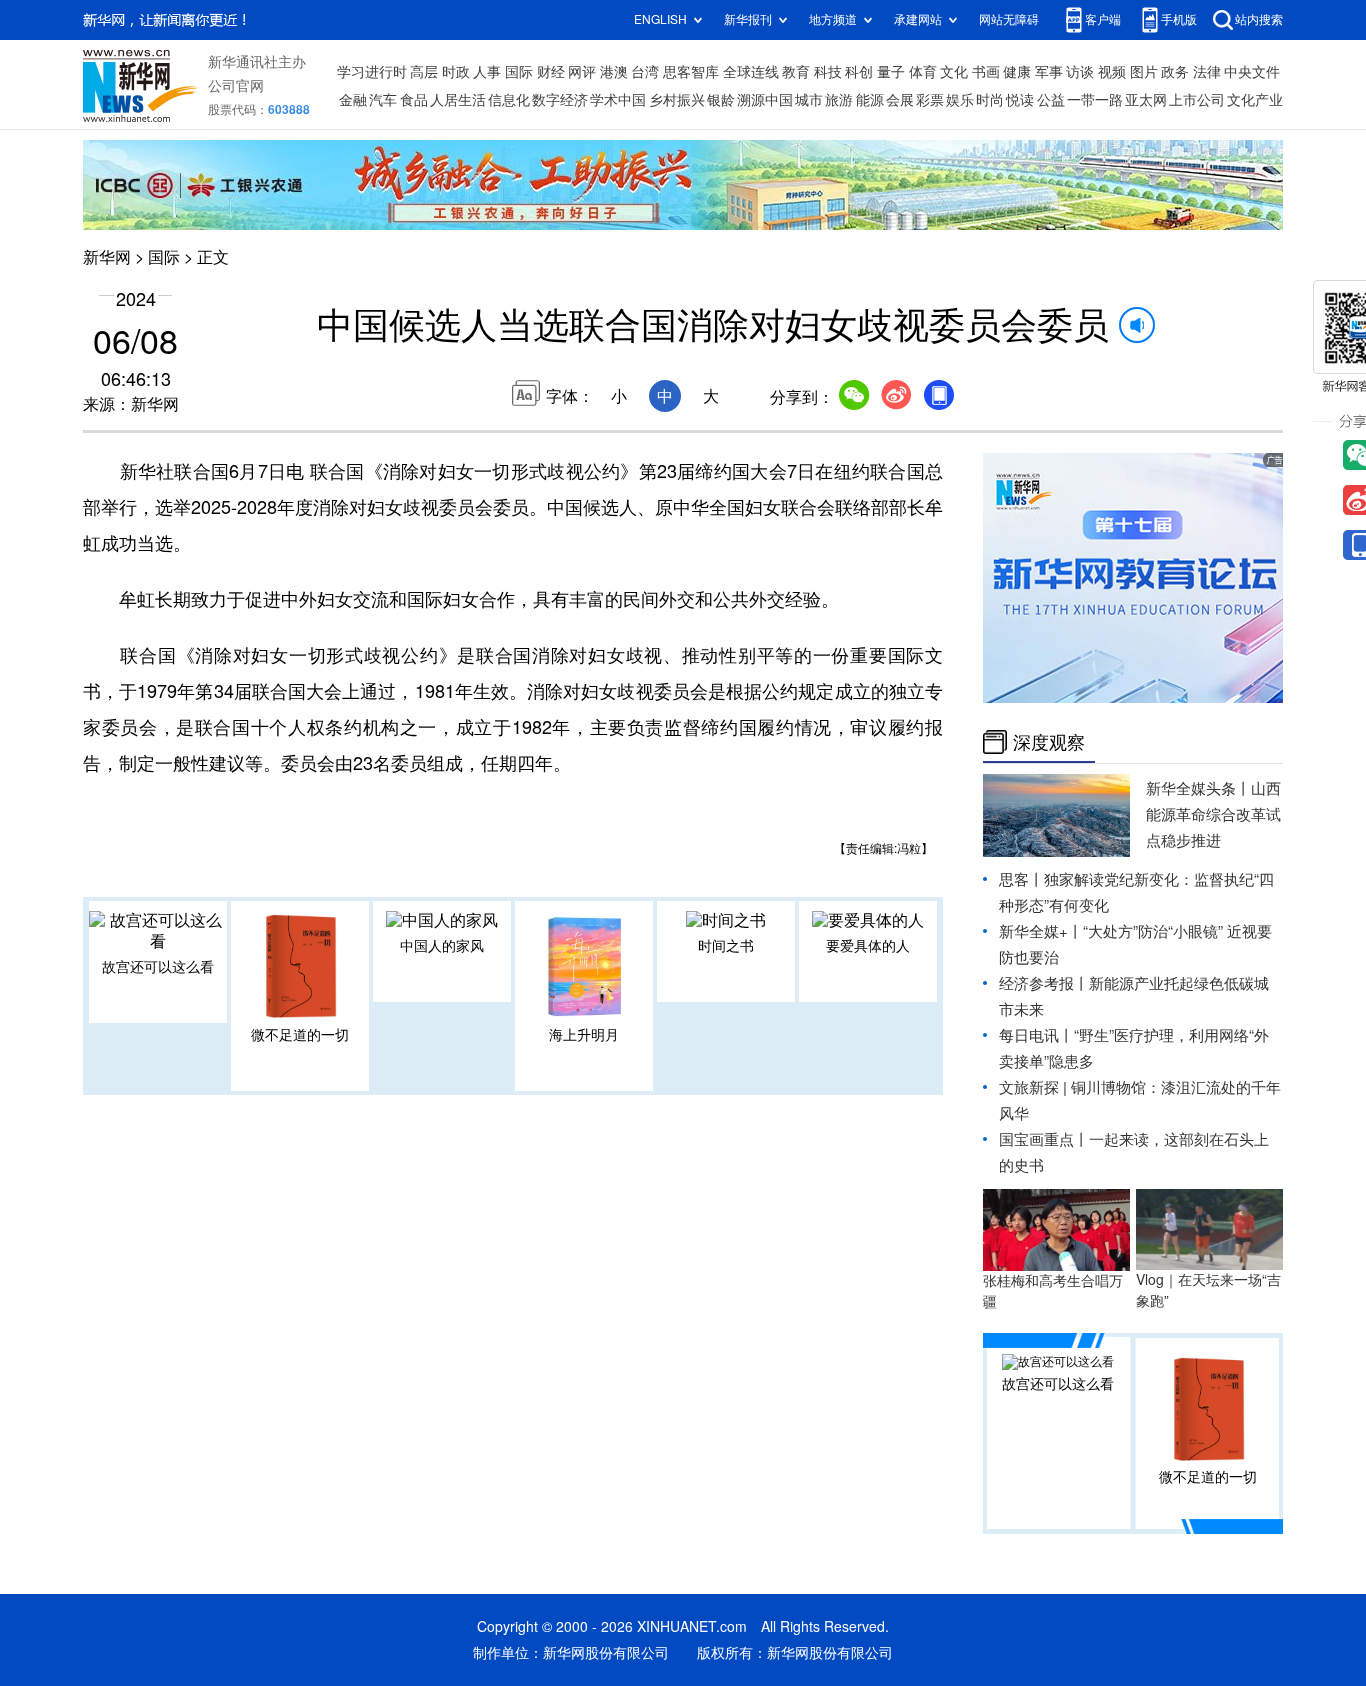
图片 (1144, 72)
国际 (519, 72)
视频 (1112, 72)
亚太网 (1146, 100)
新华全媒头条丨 (1198, 788)
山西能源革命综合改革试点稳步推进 (1213, 814)
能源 (870, 100)
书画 (986, 72)
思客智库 (691, 72)
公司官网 (236, 86)
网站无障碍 (1009, 19)
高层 (424, 72)
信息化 (509, 100)
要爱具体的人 (868, 946)
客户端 (1103, 19)
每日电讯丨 (1036, 1035)
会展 (900, 100)
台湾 (645, 72)
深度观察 (1049, 742)
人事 (487, 72)
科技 (828, 72)
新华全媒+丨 (1041, 931)
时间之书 (726, 946)
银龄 (721, 100)
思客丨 (1021, 879)
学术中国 (618, 100)
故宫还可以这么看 (158, 967)
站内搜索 (1259, 19)
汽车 (383, 100)
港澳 (614, 72)
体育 (923, 72)
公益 (1051, 100)
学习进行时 (372, 72)
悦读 (1020, 100)
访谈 (1080, 72)
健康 (1017, 72)
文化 (954, 72)
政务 (1175, 72)
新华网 (107, 257)
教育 (796, 72)
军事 (1049, 72)
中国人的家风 (442, 946)
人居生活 (458, 100)
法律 (1207, 72)
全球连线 (751, 72)
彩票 (930, 100)
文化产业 (1255, 100)
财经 (551, 72)
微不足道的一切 (300, 1035)
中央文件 (1252, 72)
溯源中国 (765, 100)
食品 (414, 100)
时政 (456, 72)
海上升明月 (584, 1035)
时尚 (990, 100)
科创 (859, 72)
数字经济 (560, 100)
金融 (353, 100)
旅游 (839, 100)
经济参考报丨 (1044, 983)
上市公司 (1197, 100)
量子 (891, 72)
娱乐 (960, 100)
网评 (582, 72)
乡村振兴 (677, 100)
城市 (809, 100)
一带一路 (1095, 100)
